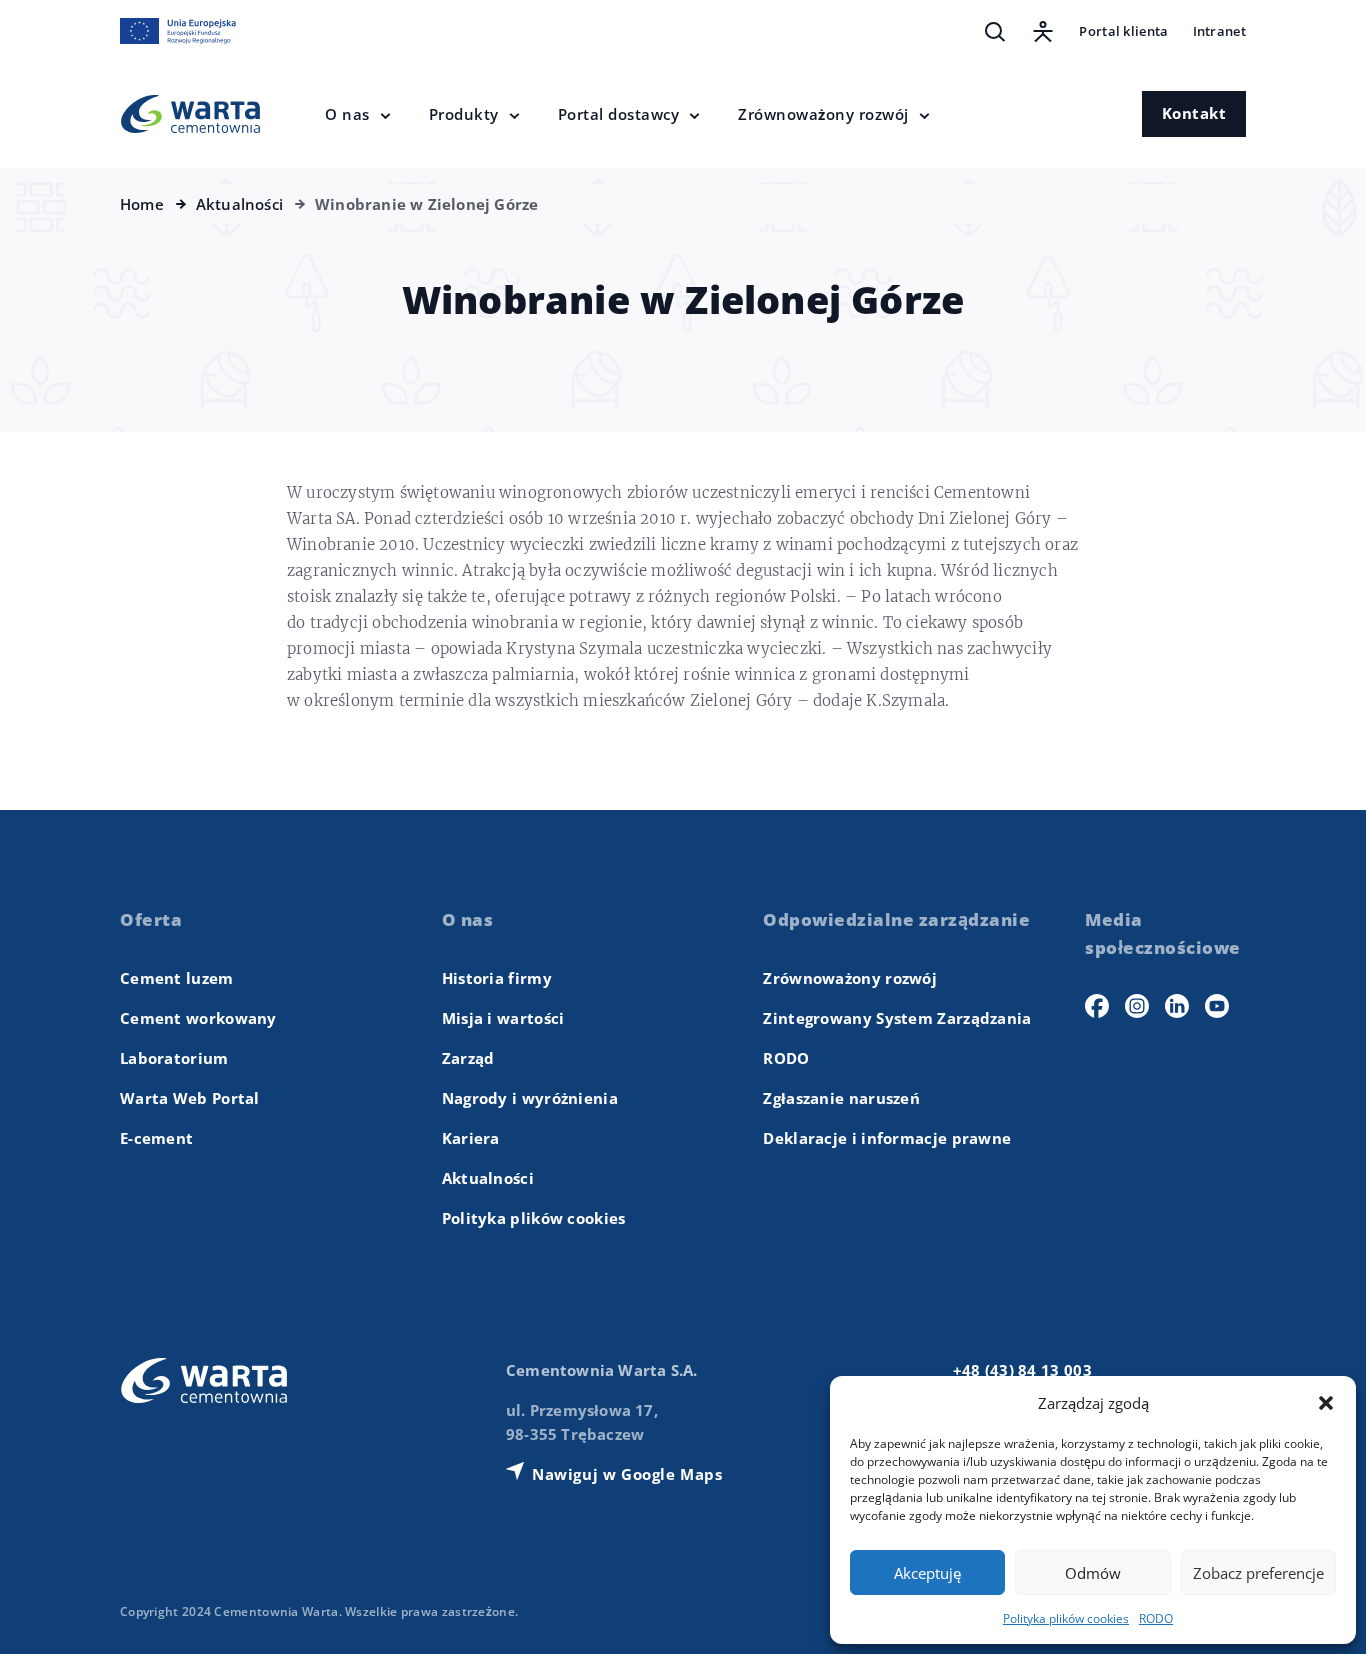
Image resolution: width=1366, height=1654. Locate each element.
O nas (468, 919)
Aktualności (488, 1178)
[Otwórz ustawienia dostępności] (1043, 32)
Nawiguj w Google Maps (627, 1474)
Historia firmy (497, 978)
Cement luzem (177, 978)
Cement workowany (198, 1018)
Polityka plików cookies (1066, 1618)
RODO (1156, 1618)
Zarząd (468, 1058)
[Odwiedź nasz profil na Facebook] (1097, 1006)
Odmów (1093, 1573)
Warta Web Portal (190, 1098)
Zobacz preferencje (1258, 1573)
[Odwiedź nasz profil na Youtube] (1217, 1006)
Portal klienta (1123, 31)
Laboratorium (174, 1058)
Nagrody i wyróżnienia (530, 1098)
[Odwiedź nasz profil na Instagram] (1137, 1006)
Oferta (151, 919)
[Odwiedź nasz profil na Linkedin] (1177, 1006)
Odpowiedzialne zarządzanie (896, 919)
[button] (1326, 1403)
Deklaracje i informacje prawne (887, 1138)
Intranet (1219, 31)
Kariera (471, 1138)
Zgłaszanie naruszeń (841, 1098)
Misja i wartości (503, 1018)
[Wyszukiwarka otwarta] (995, 32)
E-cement (156, 1138)
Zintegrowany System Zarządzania (897, 1018)
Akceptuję (927, 1573)
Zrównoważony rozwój (850, 978)
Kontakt (1194, 113)
